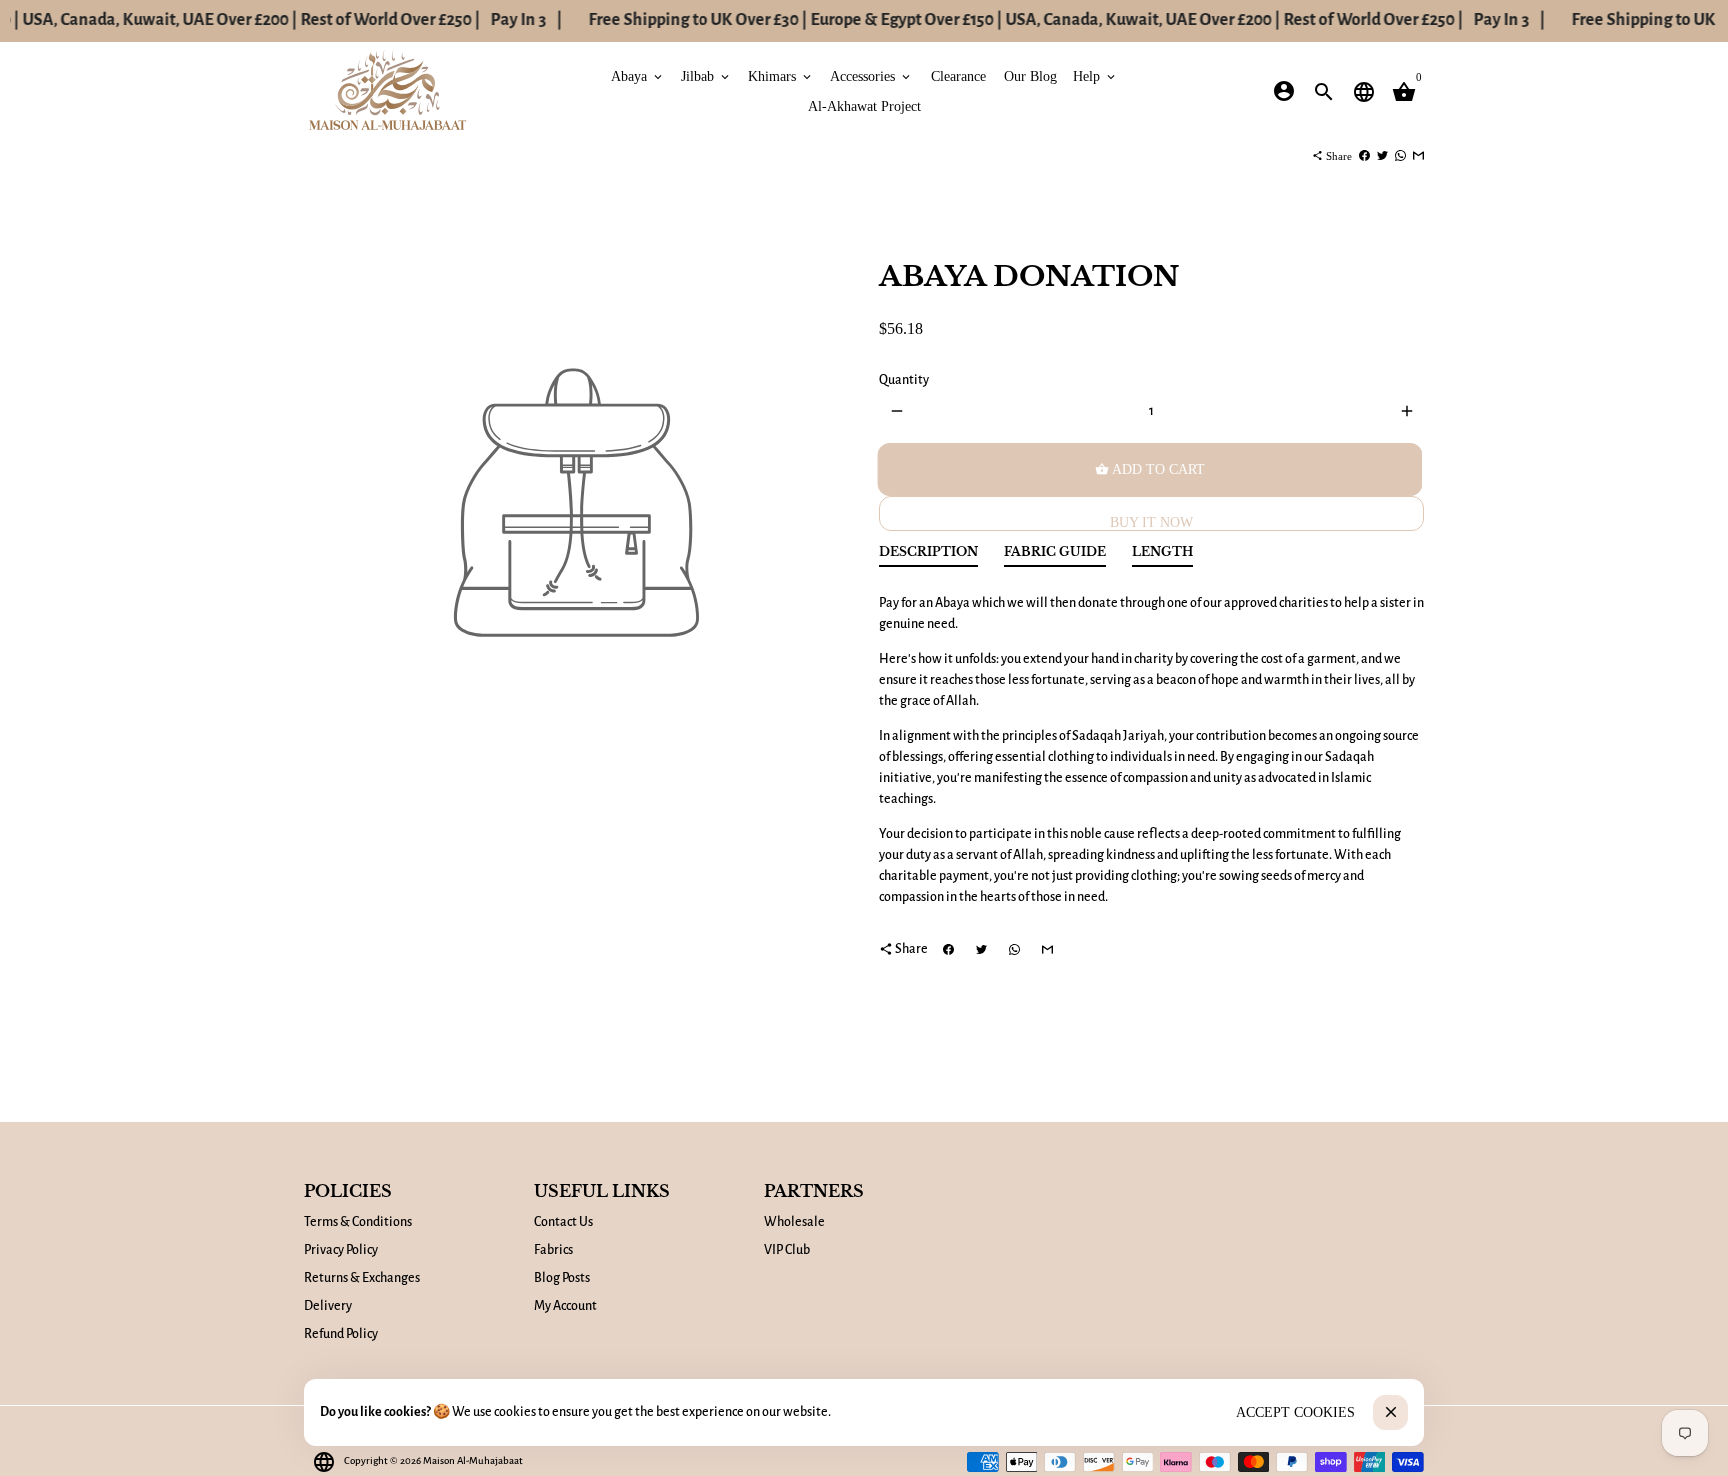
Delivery (328, 1306)
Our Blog (1030, 75)
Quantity (904, 380)
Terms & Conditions (358, 1222)
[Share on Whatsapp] (1400, 156)
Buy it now (1151, 522)
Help (1095, 75)
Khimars (781, 75)
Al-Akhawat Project (864, 105)
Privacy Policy (341, 1250)
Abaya (638, 75)
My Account (565, 1306)
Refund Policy (341, 1334)
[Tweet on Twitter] (1382, 156)
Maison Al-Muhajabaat (473, 1460)
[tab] (928, 556)
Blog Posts (562, 1278)
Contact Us (563, 1222)
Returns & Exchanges (362, 1278)
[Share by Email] (1418, 156)
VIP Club (787, 1250)
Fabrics (553, 1250)
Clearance (958, 75)
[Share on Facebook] (1364, 156)
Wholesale (794, 1222)
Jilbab (706, 75)
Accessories (871, 75)
